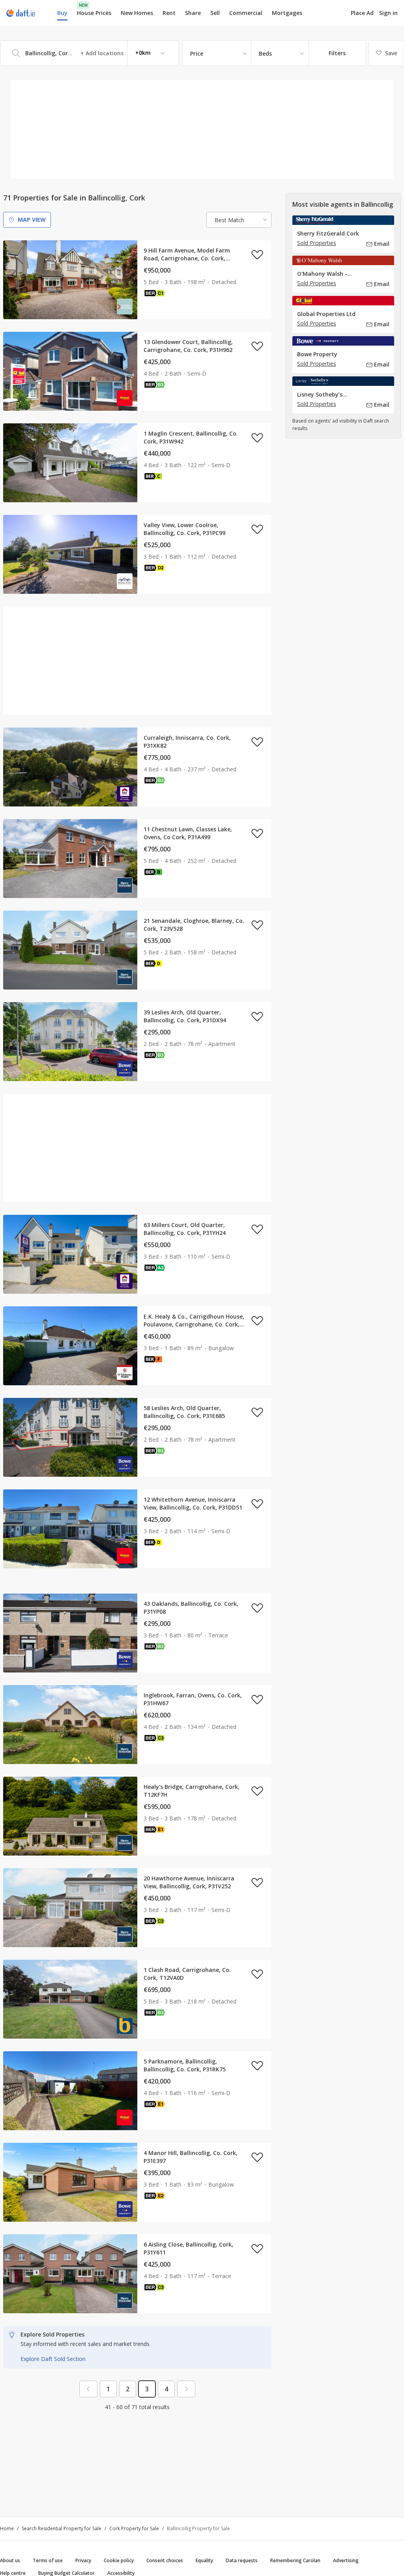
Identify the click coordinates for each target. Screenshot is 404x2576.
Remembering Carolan (295, 2560)
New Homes (137, 13)
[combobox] (90, 53)
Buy (62, 13)
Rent (169, 13)
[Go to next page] (186, 2389)
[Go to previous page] (88, 2389)
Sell (215, 13)
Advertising (346, 2560)
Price (197, 53)
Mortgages (287, 13)
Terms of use (48, 2560)
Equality (204, 2560)
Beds (265, 53)
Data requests (242, 2560)
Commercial (246, 13)
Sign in (388, 13)
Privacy (83, 2560)
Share (193, 13)
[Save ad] (257, 254)
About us (10, 2560)
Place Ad (362, 13)
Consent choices (165, 2560)
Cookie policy (119, 2560)
